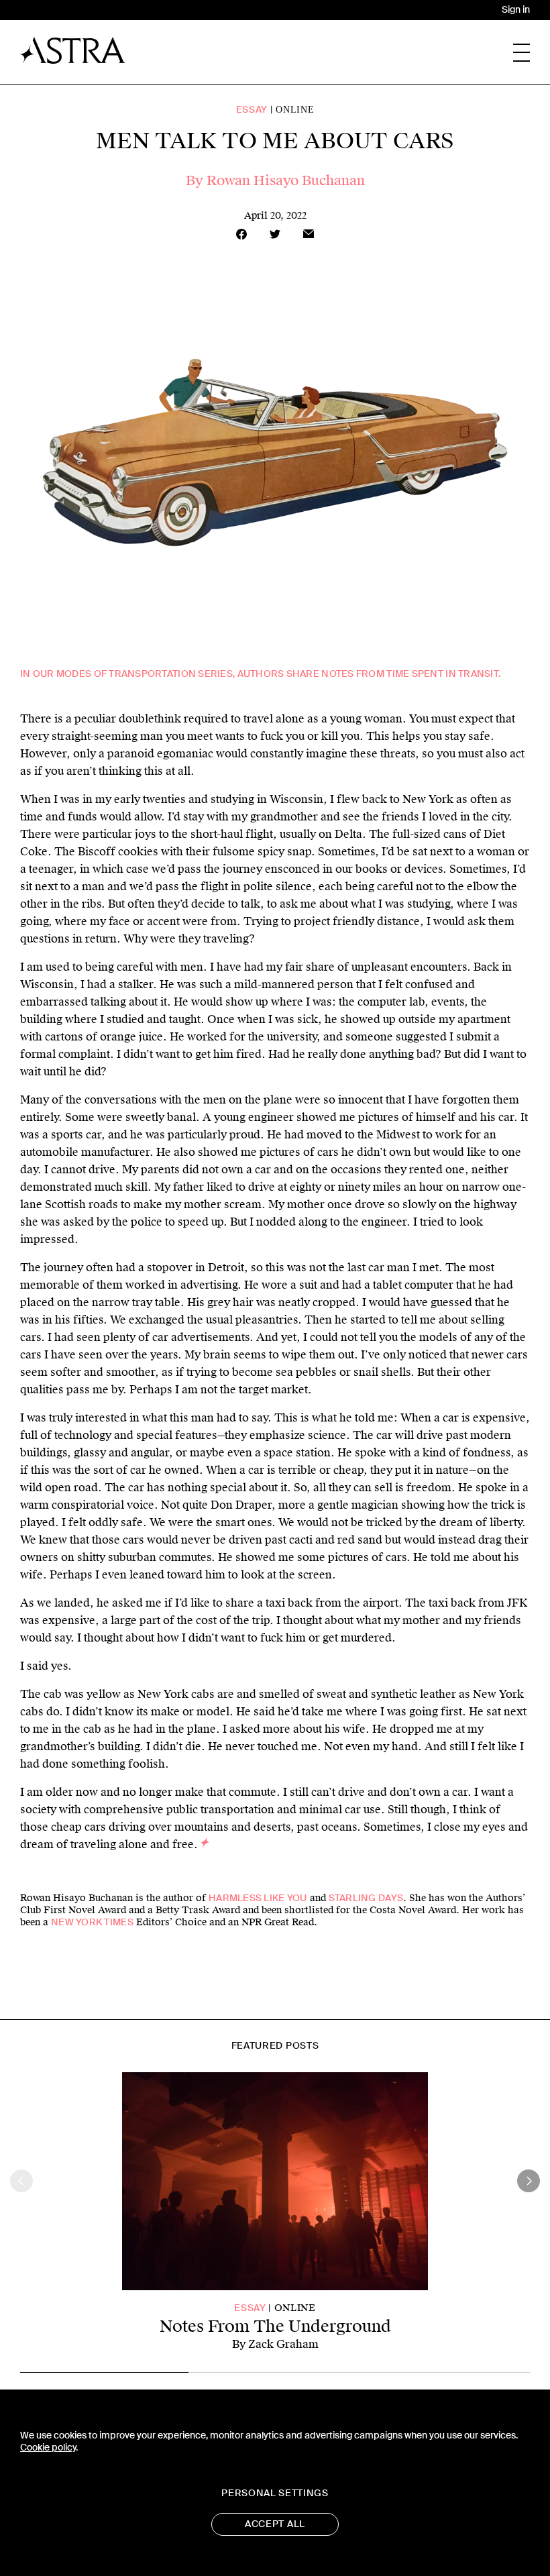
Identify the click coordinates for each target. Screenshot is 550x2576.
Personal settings (275, 2493)
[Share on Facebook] (241, 234)
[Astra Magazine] (73, 50)
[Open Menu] (521, 53)
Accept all (275, 2524)
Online (295, 110)
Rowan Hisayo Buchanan (286, 180)
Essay (252, 110)
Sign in (516, 10)
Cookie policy (48, 2448)
